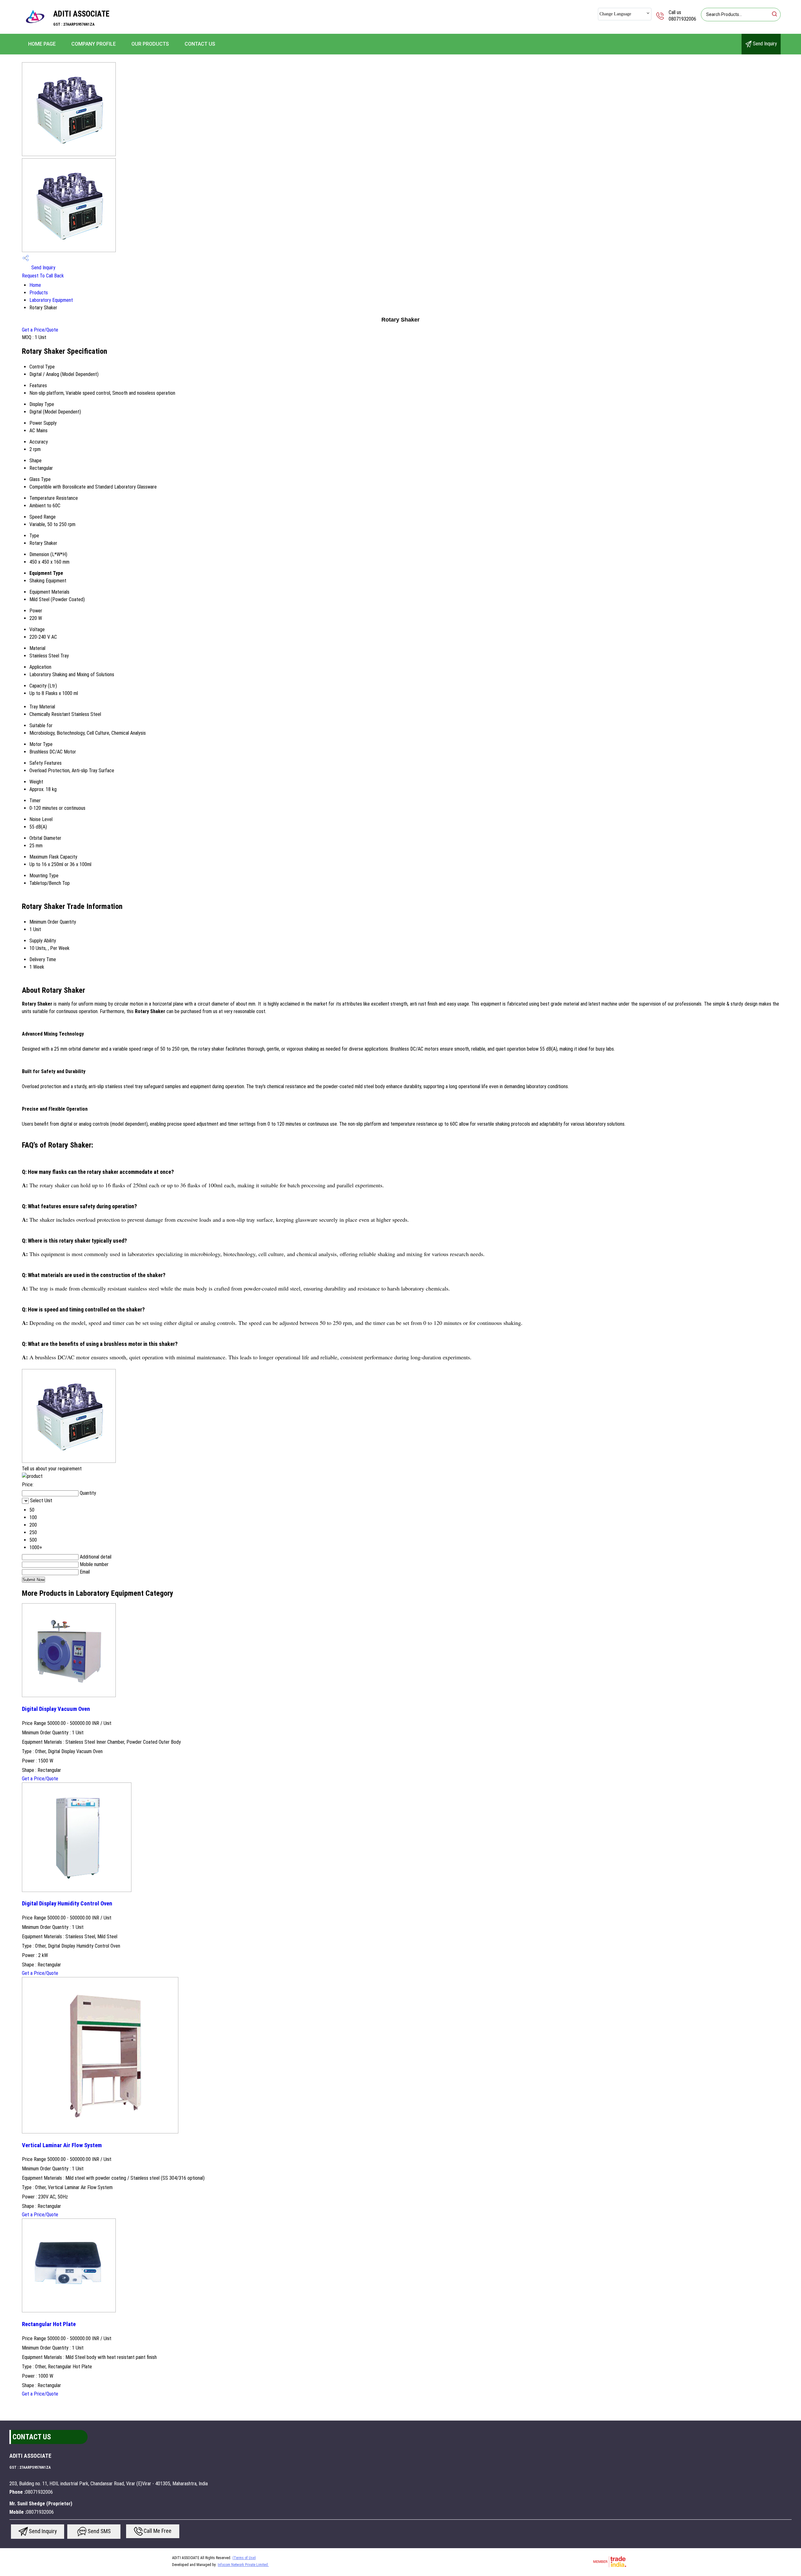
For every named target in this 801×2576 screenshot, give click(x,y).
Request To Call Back (43, 276)
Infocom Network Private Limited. (243, 2565)
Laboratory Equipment (51, 300)
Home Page (42, 44)
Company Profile (94, 44)
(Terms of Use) (244, 2558)
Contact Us (200, 44)
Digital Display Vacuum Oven (56, 1709)
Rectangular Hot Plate (49, 2324)
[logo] (34, 30)
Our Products (150, 44)
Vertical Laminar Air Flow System (62, 2145)
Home (35, 285)
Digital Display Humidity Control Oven (67, 1904)
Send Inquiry (764, 44)
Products (39, 293)
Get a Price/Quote (40, 330)
